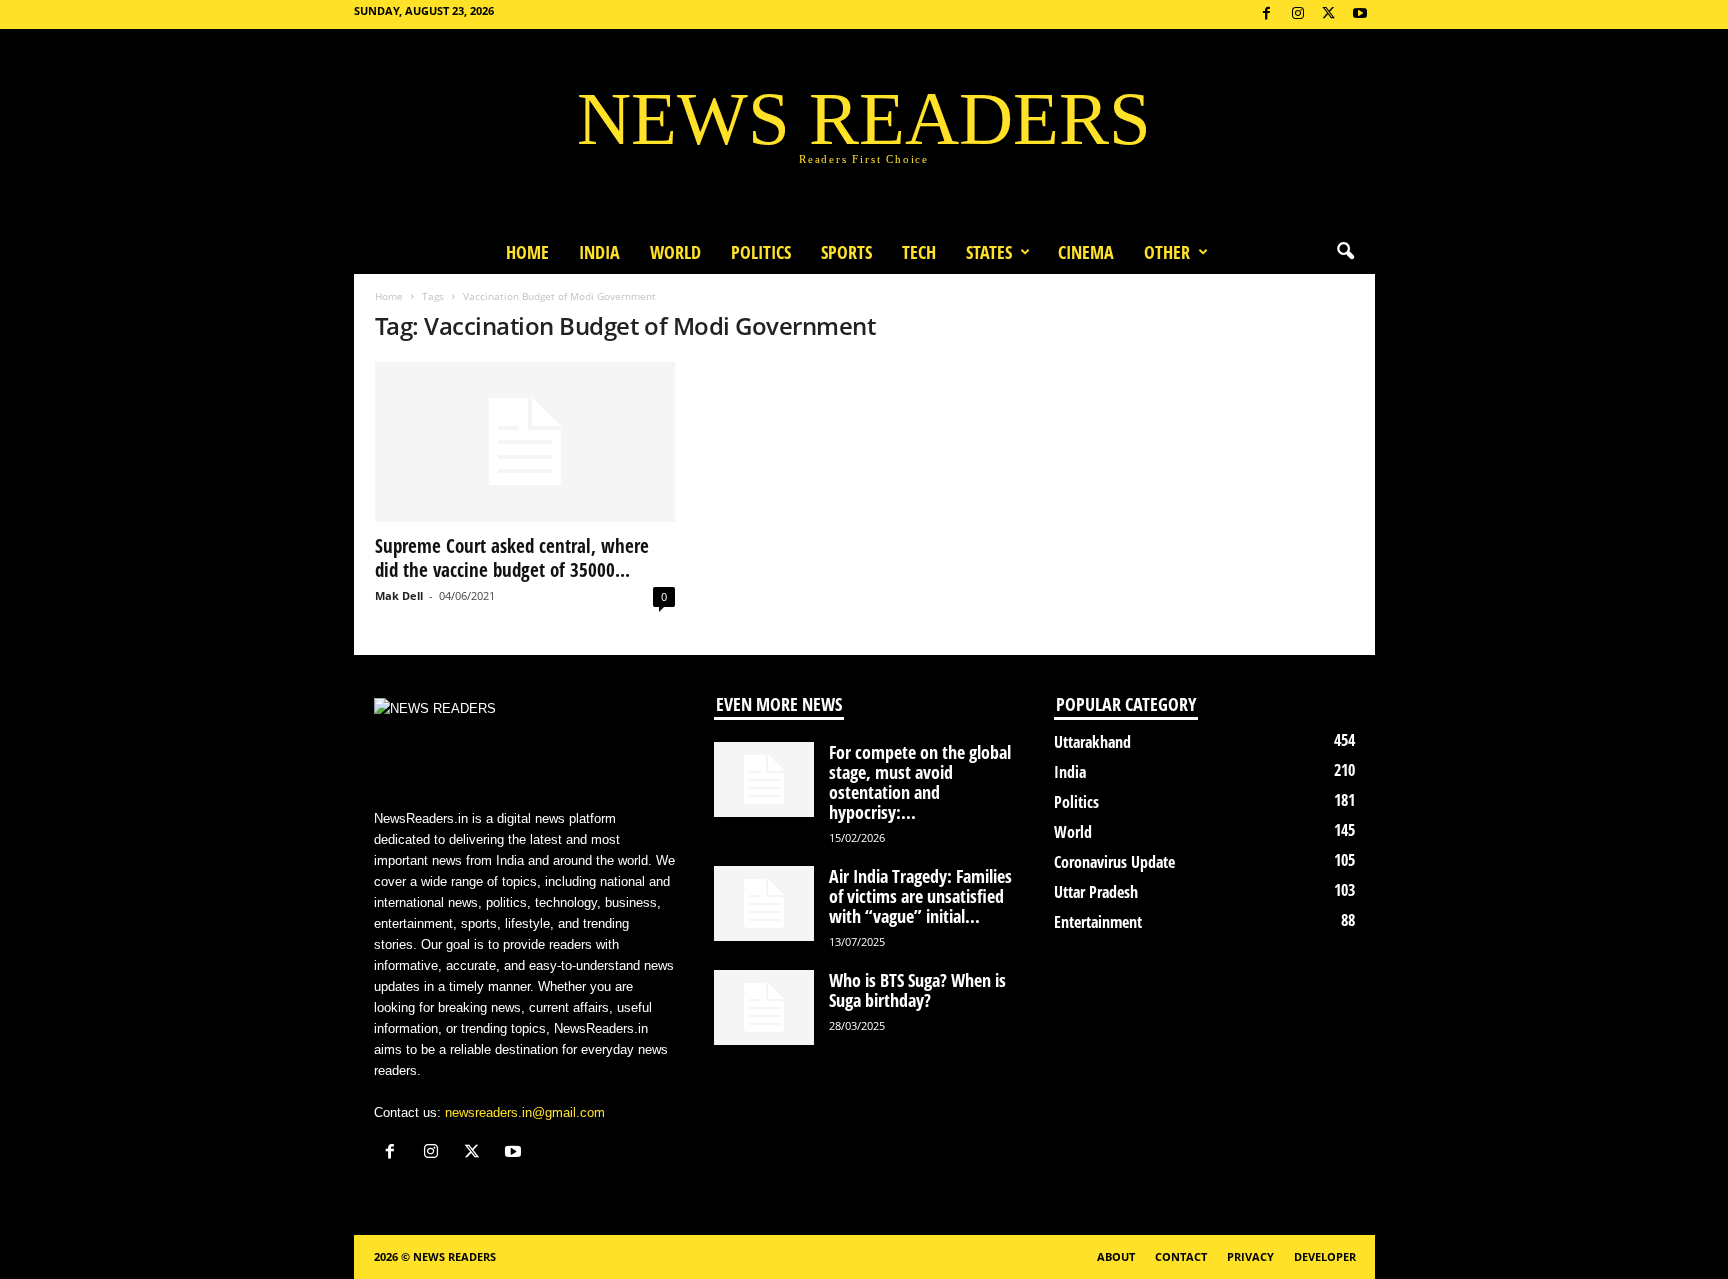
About (1116, 1256)
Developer (1325, 1256)
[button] (1345, 252)
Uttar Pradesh (1096, 892)
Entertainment (1098, 922)
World (675, 252)
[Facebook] (1267, 14)
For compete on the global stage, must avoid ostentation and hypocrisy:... (920, 782)
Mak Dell (399, 595)
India (599, 252)
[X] (1329, 14)
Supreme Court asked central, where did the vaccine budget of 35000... (512, 558)
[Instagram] (1298, 14)
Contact (1181, 1256)
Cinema (1086, 252)
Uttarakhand (1092, 742)
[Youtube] (1360, 14)
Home (527, 252)
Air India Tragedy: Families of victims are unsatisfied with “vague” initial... (920, 896)
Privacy (1250, 1256)
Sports (846, 252)
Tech (919, 252)
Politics (761, 252)
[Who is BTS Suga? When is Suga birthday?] (764, 1007)
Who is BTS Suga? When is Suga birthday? (917, 990)
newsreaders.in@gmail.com (525, 1112)
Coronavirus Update (1114, 862)
